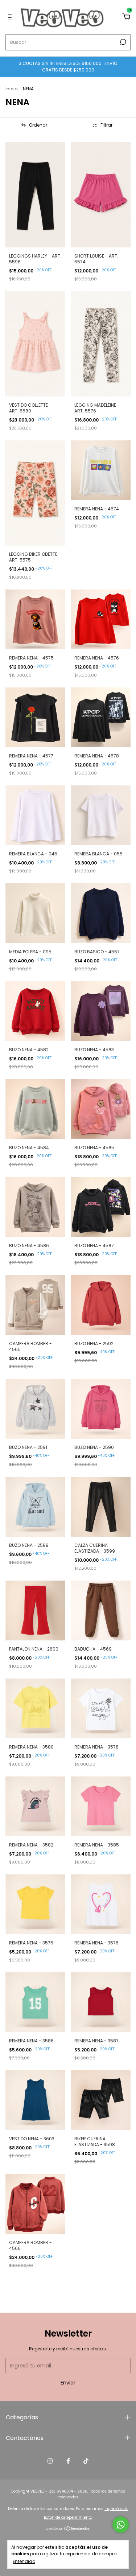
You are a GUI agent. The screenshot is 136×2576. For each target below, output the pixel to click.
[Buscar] (122, 42)
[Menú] (11, 18)
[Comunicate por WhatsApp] (121, 2525)
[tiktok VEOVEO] (86, 2461)
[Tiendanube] (68, 2529)
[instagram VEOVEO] (50, 2461)
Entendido (24, 2561)
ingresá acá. (116, 2509)
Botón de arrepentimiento (68, 2517)
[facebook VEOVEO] (68, 2461)
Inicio (11, 89)
